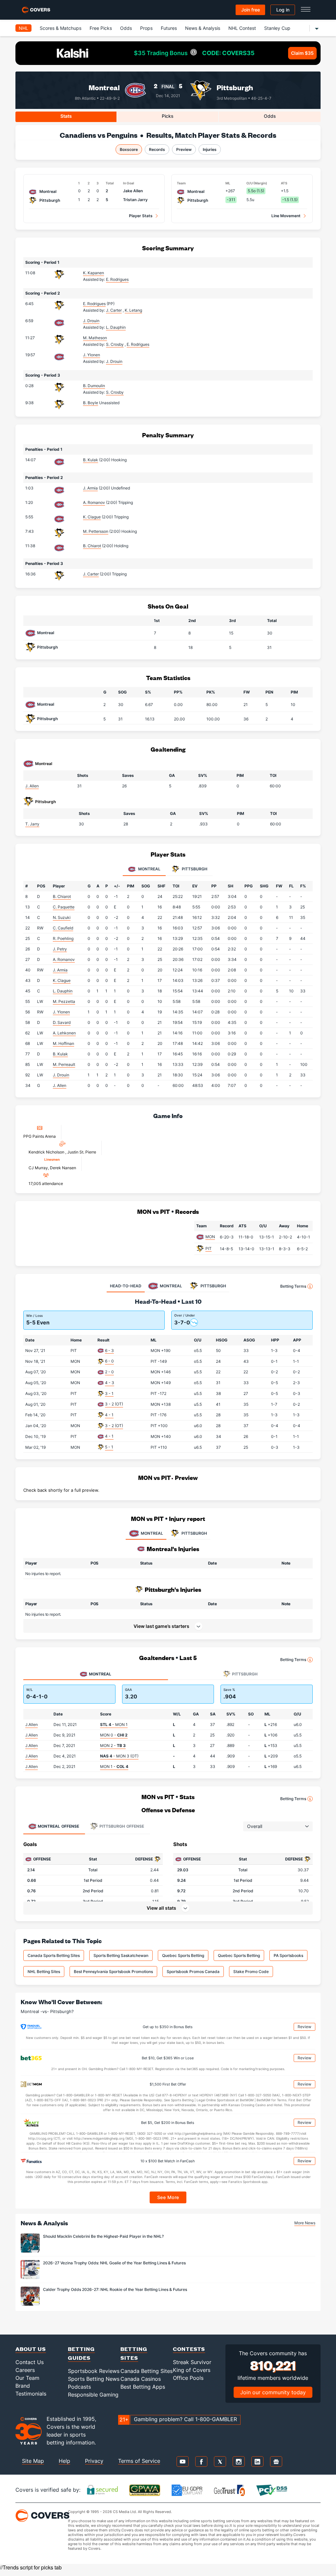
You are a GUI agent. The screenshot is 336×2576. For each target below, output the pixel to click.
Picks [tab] (168, 116)
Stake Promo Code (251, 1972)
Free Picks (101, 28)
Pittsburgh (235, 87)
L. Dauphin (63, 991)
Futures (169, 28)
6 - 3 (109, 1350)
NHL (23, 28)
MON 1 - (114, 1766)
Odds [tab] (270, 116)
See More (168, 2197)
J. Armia (90, 488)
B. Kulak (91, 460)
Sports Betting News (94, 2379)
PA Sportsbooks (288, 1955)
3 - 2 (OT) (114, 1404)
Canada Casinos (141, 2379)
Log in (283, 10)
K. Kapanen (94, 273)
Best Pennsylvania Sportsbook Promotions (113, 1972)
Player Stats (141, 216)
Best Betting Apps (143, 2387)
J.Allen (31, 1724)
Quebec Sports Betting (183, 1955)
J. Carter (91, 574)
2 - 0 (109, 1372)
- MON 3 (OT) (119, 1756)
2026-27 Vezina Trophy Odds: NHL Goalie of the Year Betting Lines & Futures (114, 2263)
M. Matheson (95, 338)
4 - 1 (109, 1415)
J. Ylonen (92, 355)
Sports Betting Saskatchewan (121, 1955)
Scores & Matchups (61, 28)
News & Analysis (203, 28)
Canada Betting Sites (147, 2371)
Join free (251, 10)
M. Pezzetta (64, 1001)
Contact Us (30, 2362)
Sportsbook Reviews (94, 2371)
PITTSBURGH (194, 1533)
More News (305, 2223)
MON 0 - (114, 1735)
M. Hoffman (63, 1043)
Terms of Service (139, 2461)
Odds (126, 28)
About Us (31, 2349)
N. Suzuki (62, 917)
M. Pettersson (96, 531)
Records (157, 149)
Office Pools (188, 2378)
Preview (184, 149)
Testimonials (31, 2394)
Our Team (27, 2378)
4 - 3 (110, 1383)
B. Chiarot (92, 546)
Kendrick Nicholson (47, 1152)
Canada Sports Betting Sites (54, 1955)
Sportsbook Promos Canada (193, 1972)
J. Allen (32, 786)
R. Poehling (63, 938)
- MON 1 (114, 1724)
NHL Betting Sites (44, 1972)
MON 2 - (113, 1745)
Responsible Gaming (93, 2395)
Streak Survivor (192, 2362)
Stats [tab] (66, 116)
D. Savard (62, 1022)
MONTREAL (152, 1533)
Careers (25, 2370)
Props (146, 28)
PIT (209, 1248)
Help (64, 2461)
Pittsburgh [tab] (194, 869)
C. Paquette (64, 907)
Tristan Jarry (135, 200)
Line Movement (286, 216)
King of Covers (192, 2370)
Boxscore (129, 149)
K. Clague (92, 517)
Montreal (104, 87)
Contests (189, 2349)
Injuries (210, 149)
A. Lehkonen (64, 1033)
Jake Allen (133, 191)
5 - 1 (109, 1447)
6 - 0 (109, 1361)
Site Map (33, 2461)
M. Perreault (64, 1064)
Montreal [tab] (149, 869)
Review (304, 2027)
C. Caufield (63, 928)
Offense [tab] (58, 1826)
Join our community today (273, 2392)
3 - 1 (109, 1393)
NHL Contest (242, 28)
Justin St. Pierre (82, 1152)
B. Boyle (91, 403)
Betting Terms (293, 1286)
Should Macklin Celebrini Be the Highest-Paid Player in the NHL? (103, 2236)
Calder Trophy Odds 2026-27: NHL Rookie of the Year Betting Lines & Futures (115, 2289)
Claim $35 (302, 53)
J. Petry (60, 949)
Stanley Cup (277, 28)
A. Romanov (94, 502)
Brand (23, 2386)
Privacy (94, 2461)
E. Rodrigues (94, 304)
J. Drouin (91, 321)
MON (210, 1237)
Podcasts (79, 2387)
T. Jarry (32, 824)
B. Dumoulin (94, 386)
